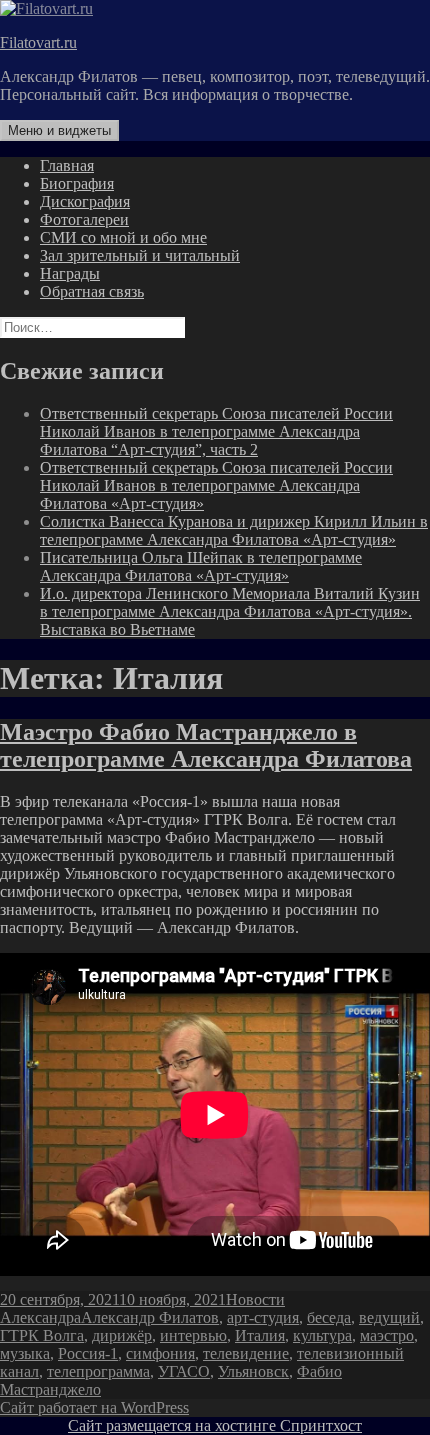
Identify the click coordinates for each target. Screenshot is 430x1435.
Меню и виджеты (59, 130)
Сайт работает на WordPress (94, 1407)
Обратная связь (92, 291)
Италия (260, 1335)
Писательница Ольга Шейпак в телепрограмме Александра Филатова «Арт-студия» (201, 566)
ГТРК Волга (42, 1335)
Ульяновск (253, 1371)
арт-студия (263, 1317)
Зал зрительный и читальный (140, 255)
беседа (329, 1317)
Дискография (85, 201)
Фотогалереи (84, 219)
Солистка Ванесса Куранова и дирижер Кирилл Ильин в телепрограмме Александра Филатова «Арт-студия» (234, 530)
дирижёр (122, 1335)
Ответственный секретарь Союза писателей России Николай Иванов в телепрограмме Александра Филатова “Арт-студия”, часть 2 (216, 431)
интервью (193, 1335)
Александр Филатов (150, 1317)
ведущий (389, 1317)
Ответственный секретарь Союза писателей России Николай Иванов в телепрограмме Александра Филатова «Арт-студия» (216, 485)
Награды (70, 273)
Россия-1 (88, 1353)
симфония (160, 1353)
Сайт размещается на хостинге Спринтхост (215, 1425)
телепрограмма (98, 1371)
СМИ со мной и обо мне (123, 237)
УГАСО (184, 1371)
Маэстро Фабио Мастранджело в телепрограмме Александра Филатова (206, 745)
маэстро (387, 1335)
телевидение (246, 1353)
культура (322, 1335)
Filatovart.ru (38, 42)
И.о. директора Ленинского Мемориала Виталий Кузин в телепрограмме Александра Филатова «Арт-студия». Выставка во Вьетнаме (230, 611)
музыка (25, 1353)
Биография (77, 183)
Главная (67, 165)
